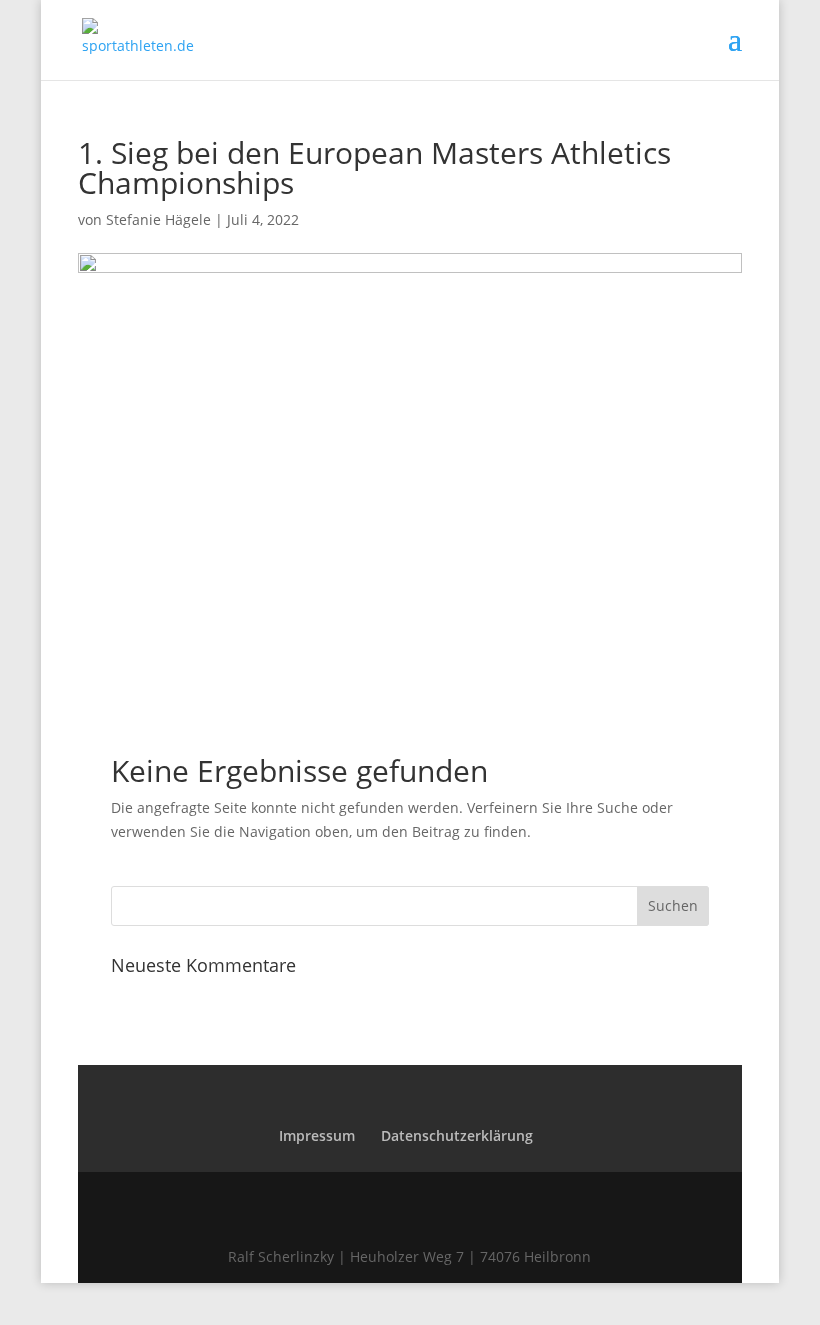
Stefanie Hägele (158, 219)
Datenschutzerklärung (457, 1135)
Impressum (317, 1135)
